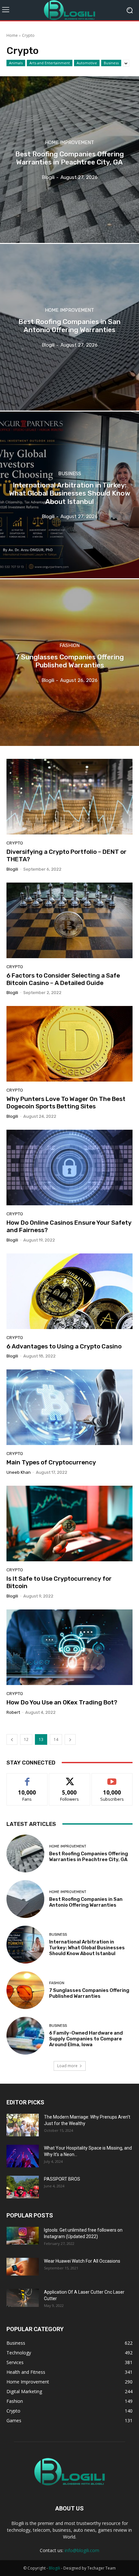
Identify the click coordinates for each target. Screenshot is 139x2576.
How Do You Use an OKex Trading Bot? (62, 1702)
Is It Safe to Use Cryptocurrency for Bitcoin (59, 1582)
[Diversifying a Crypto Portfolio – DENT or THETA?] (69, 797)
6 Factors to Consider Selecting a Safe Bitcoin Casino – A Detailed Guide (63, 979)
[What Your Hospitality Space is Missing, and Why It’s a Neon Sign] (23, 2156)
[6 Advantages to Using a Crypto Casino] (69, 1291)
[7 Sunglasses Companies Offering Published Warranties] (69, 663)
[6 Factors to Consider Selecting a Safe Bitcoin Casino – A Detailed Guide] (69, 920)
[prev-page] (12, 1739)
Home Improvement (69, 143)
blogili (12, 869)
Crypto (15, 843)
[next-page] (70, 1739)
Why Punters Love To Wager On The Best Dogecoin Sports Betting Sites (66, 1103)
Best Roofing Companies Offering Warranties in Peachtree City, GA (89, 1857)
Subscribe (112, 1778)
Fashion (69, 646)
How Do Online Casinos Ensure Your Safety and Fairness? (69, 1226)
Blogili (54, 2568)
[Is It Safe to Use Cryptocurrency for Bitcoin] (69, 1524)
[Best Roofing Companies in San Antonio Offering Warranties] (69, 327)
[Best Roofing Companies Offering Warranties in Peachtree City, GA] (69, 160)
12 (26, 1739)
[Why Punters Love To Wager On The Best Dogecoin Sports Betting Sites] (69, 1044)
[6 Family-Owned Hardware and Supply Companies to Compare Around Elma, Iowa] (25, 2036)
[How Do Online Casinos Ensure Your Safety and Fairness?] (69, 1168)
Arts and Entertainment (50, 63)
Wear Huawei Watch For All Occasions (82, 2261)
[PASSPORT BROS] (23, 2187)
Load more (67, 2066)
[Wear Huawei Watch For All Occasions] (23, 2267)
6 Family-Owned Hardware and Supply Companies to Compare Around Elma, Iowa (86, 2039)
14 (56, 1739)
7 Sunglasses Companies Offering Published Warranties (89, 1993)
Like (27, 1778)
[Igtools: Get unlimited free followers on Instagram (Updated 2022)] (23, 2236)
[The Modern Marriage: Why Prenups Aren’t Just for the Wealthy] (23, 2125)
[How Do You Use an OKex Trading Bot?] (69, 1647)
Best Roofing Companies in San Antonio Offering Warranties (86, 1902)
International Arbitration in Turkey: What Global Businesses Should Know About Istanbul (87, 1948)
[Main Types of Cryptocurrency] (69, 1407)
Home (12, 35)
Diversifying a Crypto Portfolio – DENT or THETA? (66, 855)
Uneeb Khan (19, 1472)
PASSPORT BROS (62, 2179)
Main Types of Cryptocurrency (51, 1462)
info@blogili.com (82, 2550)
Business (111, 63)
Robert (13, 1712)
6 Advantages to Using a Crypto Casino (64, 1346)
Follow (70, 1778)
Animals (16, 63)
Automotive (87, 63)
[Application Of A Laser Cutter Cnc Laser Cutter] (23, 2298)
